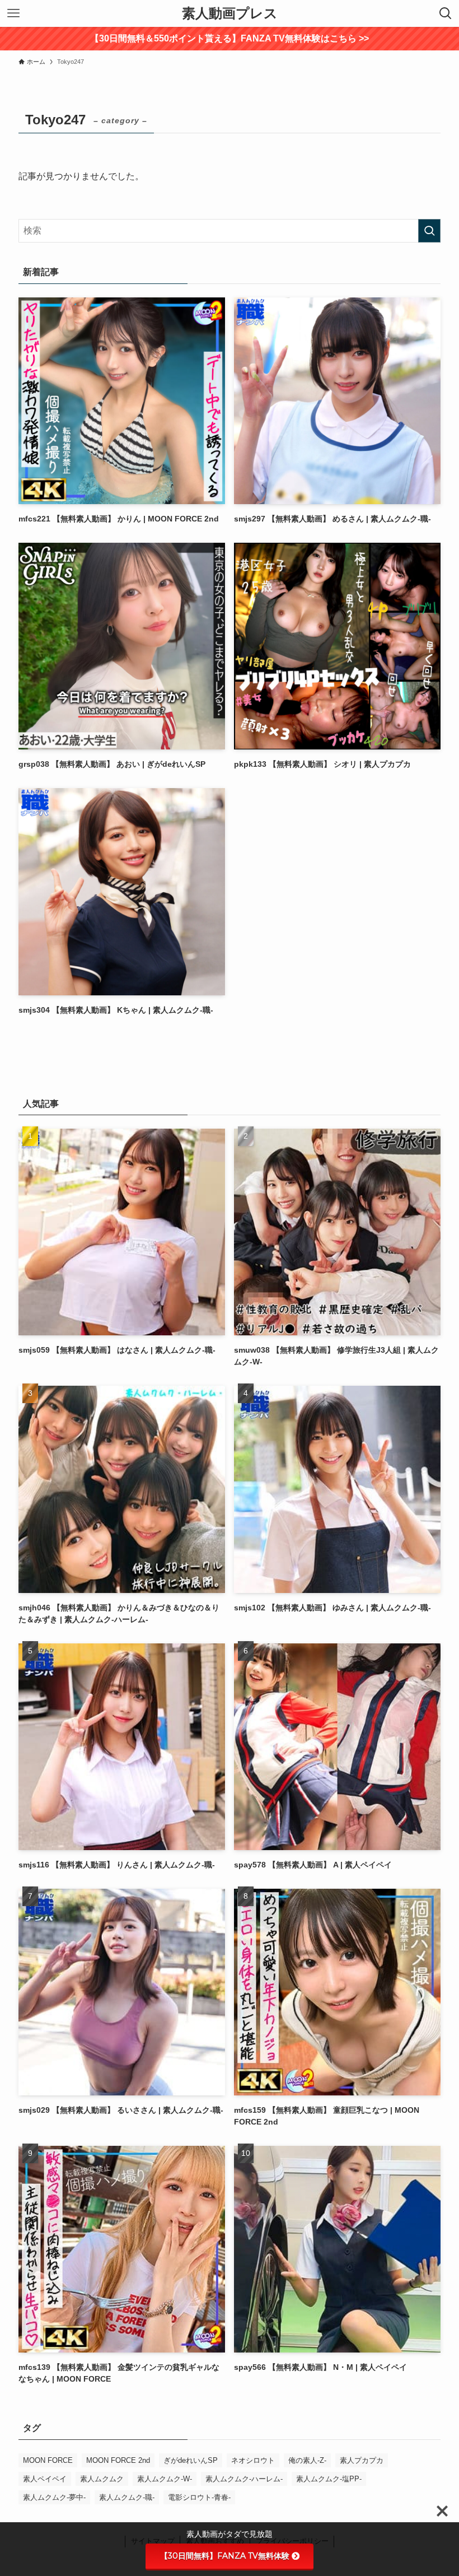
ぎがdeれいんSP (191, 2460)
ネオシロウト (253, 2460)
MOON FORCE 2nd (118, 2460)
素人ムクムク (102, 2479)
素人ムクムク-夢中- (54, 2497)
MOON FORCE (48, 2460)
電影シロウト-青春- (199, 2497)
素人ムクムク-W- (165, 2479)
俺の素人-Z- (307, 2460)
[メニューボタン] (13, 13)
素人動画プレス (230, 13)
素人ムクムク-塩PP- (329, 2479)
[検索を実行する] (429, 231)
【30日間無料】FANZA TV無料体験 (225, 2556)
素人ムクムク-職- (127, 2497)
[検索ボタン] (446, 13)
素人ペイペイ (45, 2479)
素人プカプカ (362, 2460)
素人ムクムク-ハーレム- (244, 2479)
